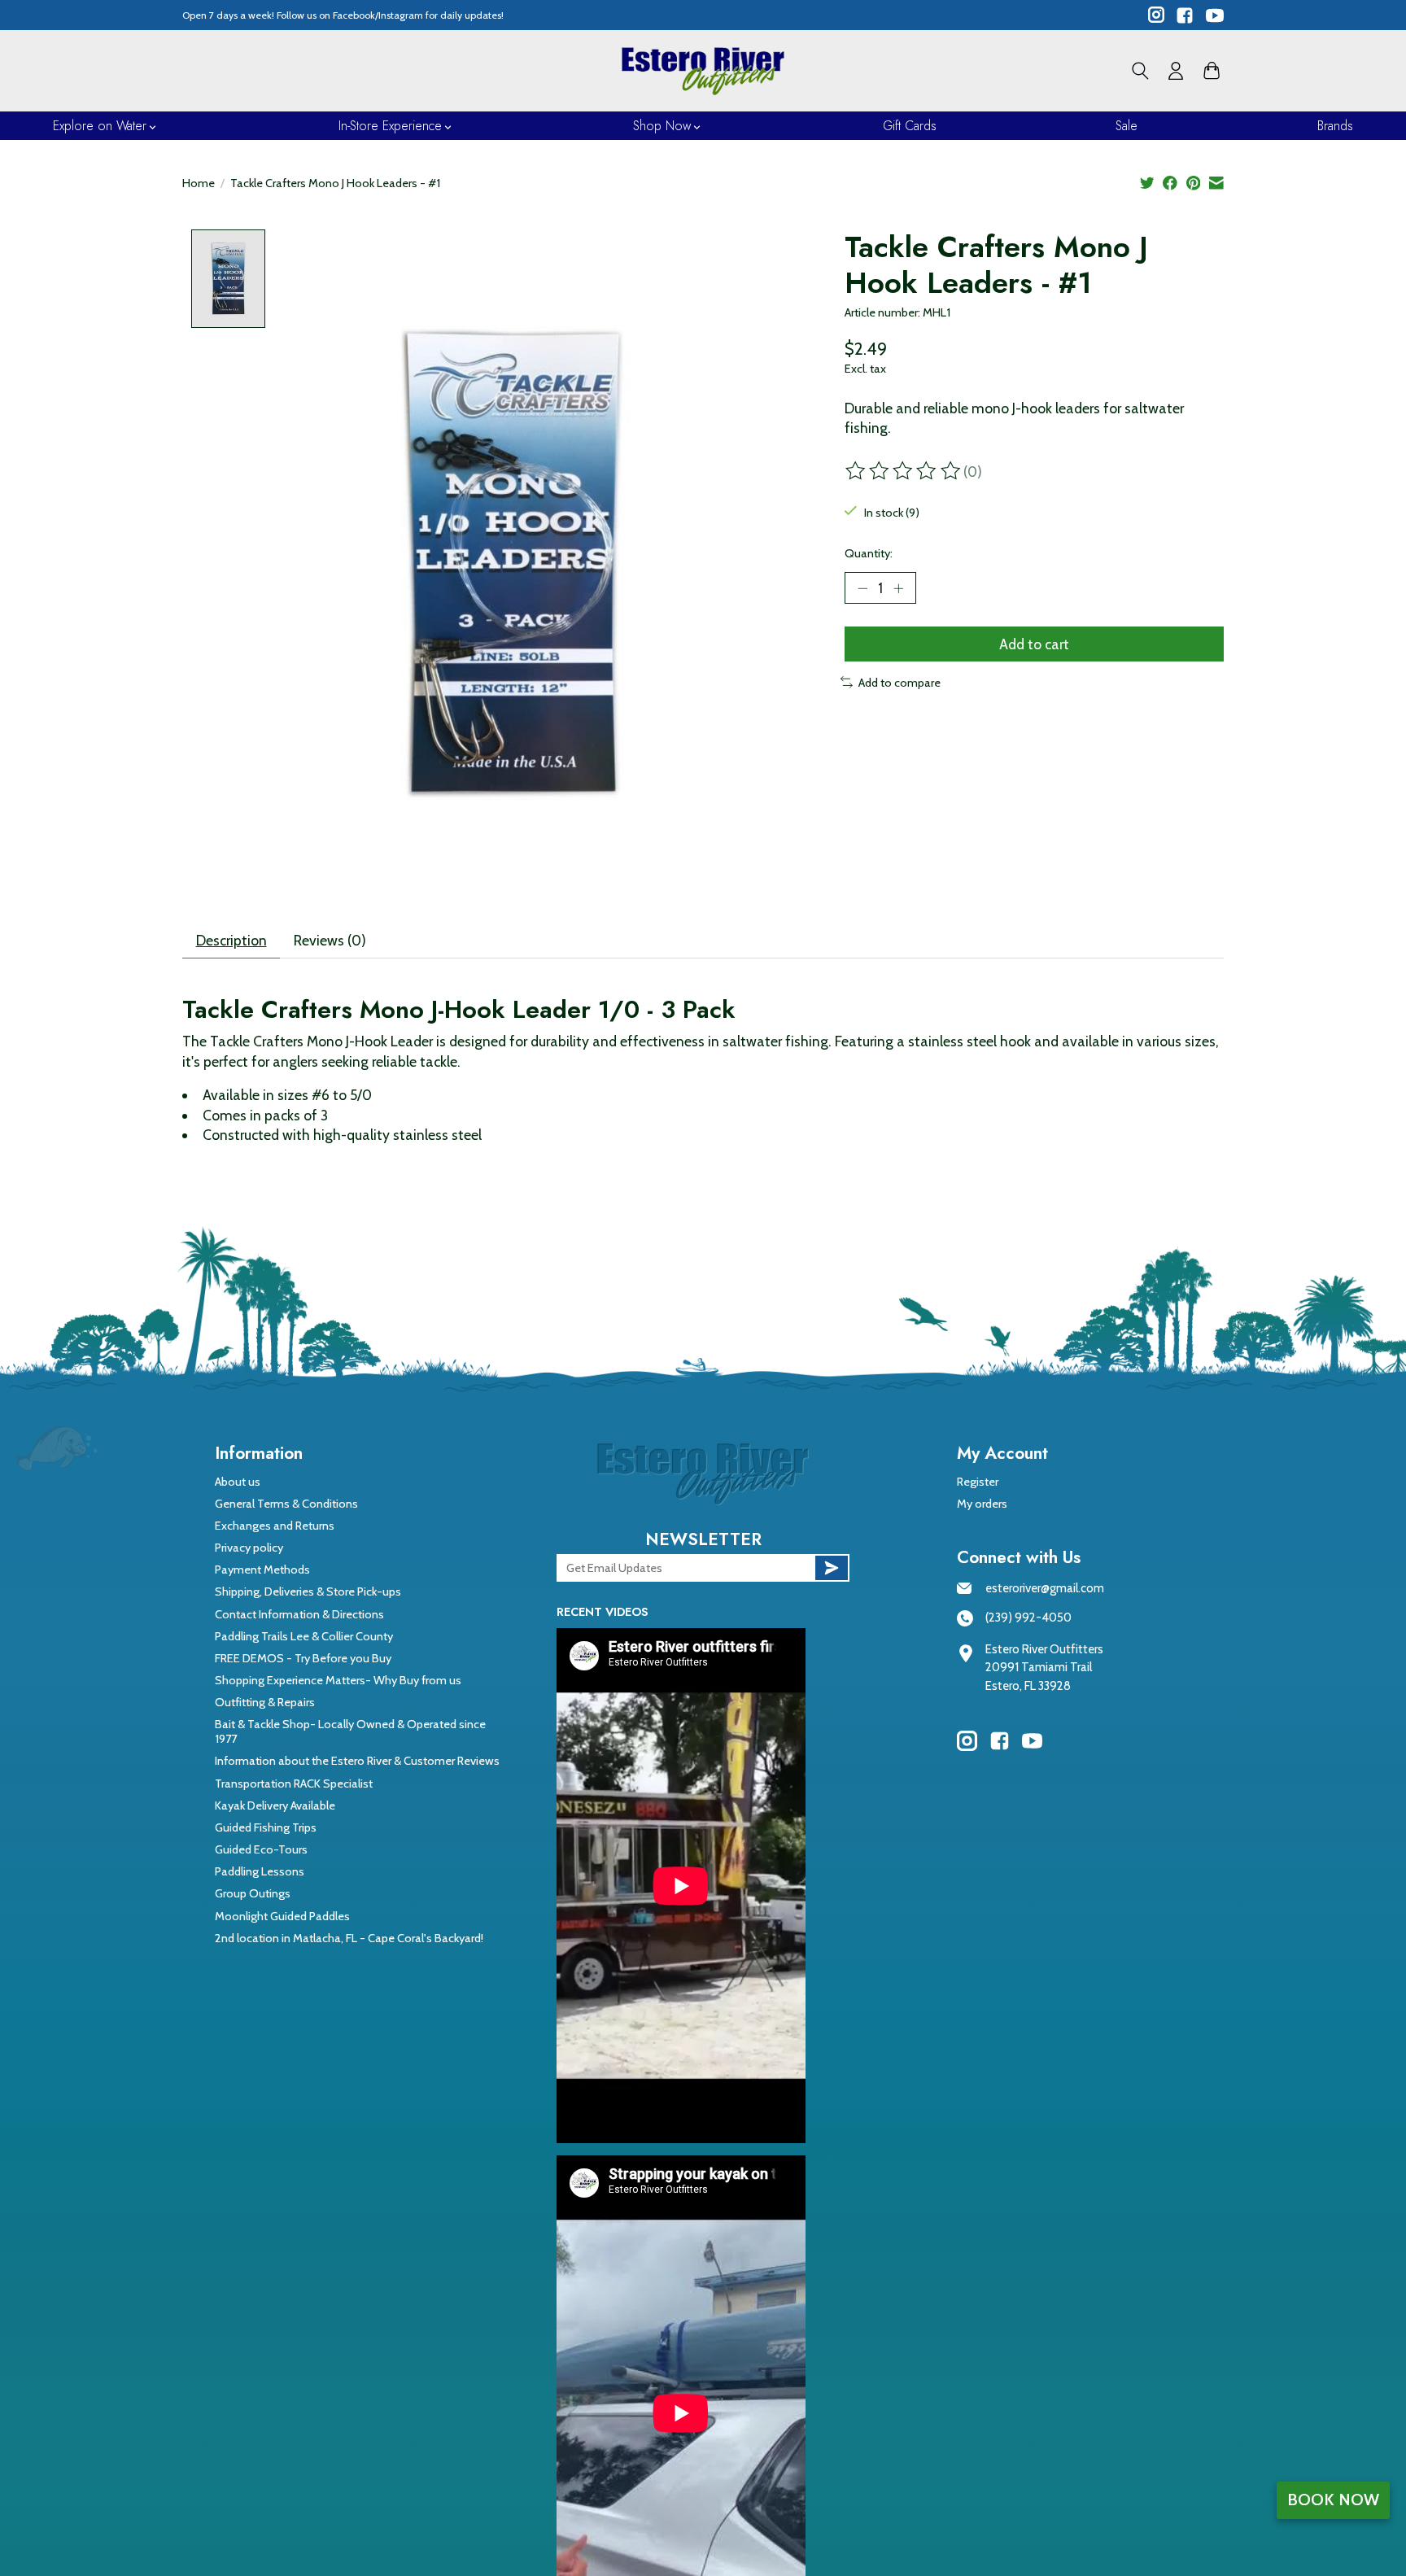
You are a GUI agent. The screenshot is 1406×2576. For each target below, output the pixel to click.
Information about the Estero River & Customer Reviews (357, 1761)
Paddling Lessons (260, 1871)
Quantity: (869, 553)
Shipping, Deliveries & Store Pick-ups (308, 1591)
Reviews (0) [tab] (330, 940)
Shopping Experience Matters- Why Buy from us (338, 1680)
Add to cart (1034, 644)
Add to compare (899, 683)
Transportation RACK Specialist (294, 1784)
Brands (1335, 126)
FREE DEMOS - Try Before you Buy (303, 1658)
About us (238, 1482)
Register (978, 1482)
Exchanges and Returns (275, 1526)
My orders (982, 1504)
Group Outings (253, 1893)
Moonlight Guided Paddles (282, 1916)
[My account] (1176, 71)
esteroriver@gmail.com (1045, 1588)
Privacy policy (249, 1548)
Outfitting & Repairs (265, 1702)
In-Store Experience (390, 126)
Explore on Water (100, 126)
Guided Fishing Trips (266, 1827)
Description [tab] (231, 940)
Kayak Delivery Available (275, 1805)
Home (199, 183)
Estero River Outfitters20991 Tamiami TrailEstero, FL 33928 (1044, 1668)
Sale (1127, 126)
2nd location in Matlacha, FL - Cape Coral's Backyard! (349, 1938)
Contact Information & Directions (299, 1614)
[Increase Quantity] (898, 588)
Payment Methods (262, 1570)
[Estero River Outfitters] (703, 71)
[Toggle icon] (1140, 71)
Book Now (1333, 2500)
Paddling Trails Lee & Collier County (304, 1636)
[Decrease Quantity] (862, 588)
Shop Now (662, 126)
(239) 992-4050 (1028, 1618)
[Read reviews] (904, 471)
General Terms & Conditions (286, 1504)
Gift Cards (910, 126)
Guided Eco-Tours (261, 1849)
